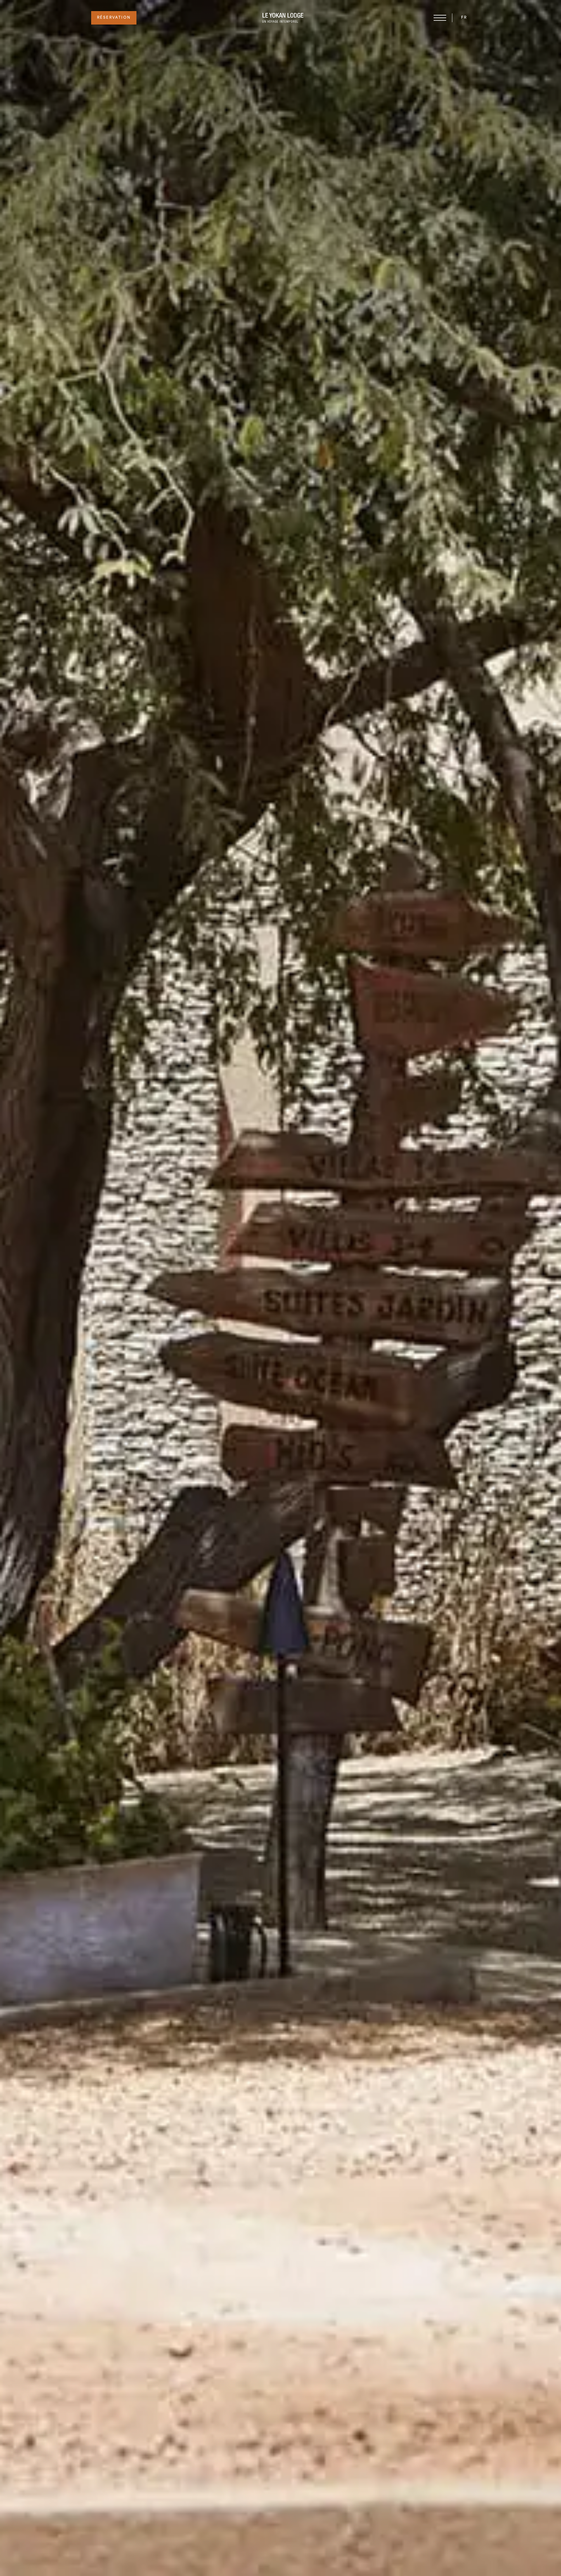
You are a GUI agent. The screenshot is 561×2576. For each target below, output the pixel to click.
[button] (464, 18)
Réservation (114, 18)
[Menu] (440, 18)
